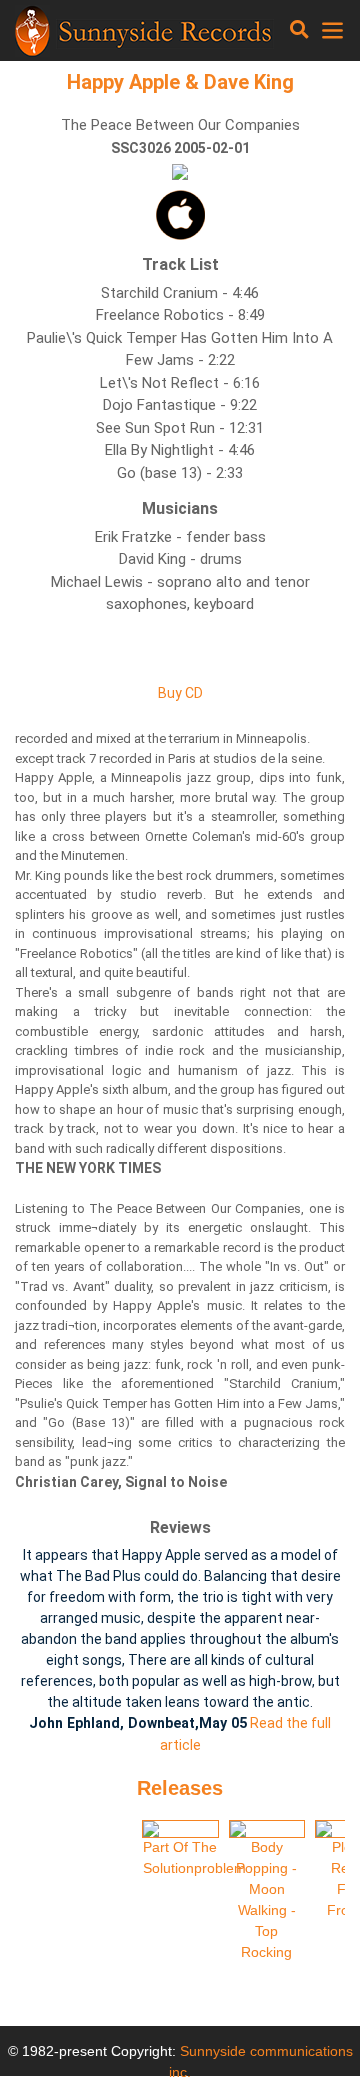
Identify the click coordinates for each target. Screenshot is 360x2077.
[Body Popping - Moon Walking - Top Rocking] (267, 1829)
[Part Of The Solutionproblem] (180, 1829)
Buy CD (180, 693)
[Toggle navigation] (299, 30)
